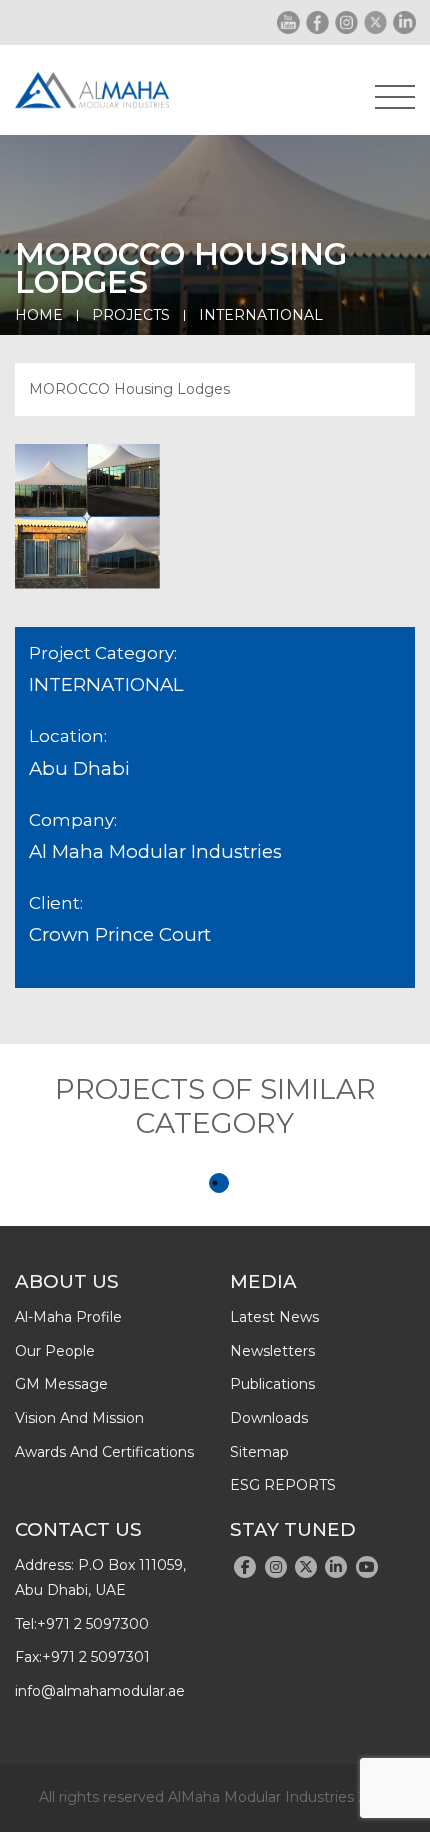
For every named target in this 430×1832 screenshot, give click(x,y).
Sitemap (259, 1452)
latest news (274, 1317)
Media (263, 1281)
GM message (61, 1384)
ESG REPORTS (283, 1485)
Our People (55, 1351)
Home (39, 315)
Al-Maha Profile (68, 1317)
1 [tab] (219, 1183)
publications (272, 1384)
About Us (67, 1281)
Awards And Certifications (104, 1452)
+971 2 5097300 (93, 1624)
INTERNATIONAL (261, 315)
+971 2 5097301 (96, 1657)
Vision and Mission (79, 1418)
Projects (131, 315)
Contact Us (78, 1529)
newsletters (272, 1351)
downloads (269, 1418)
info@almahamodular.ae (100, 1691)
